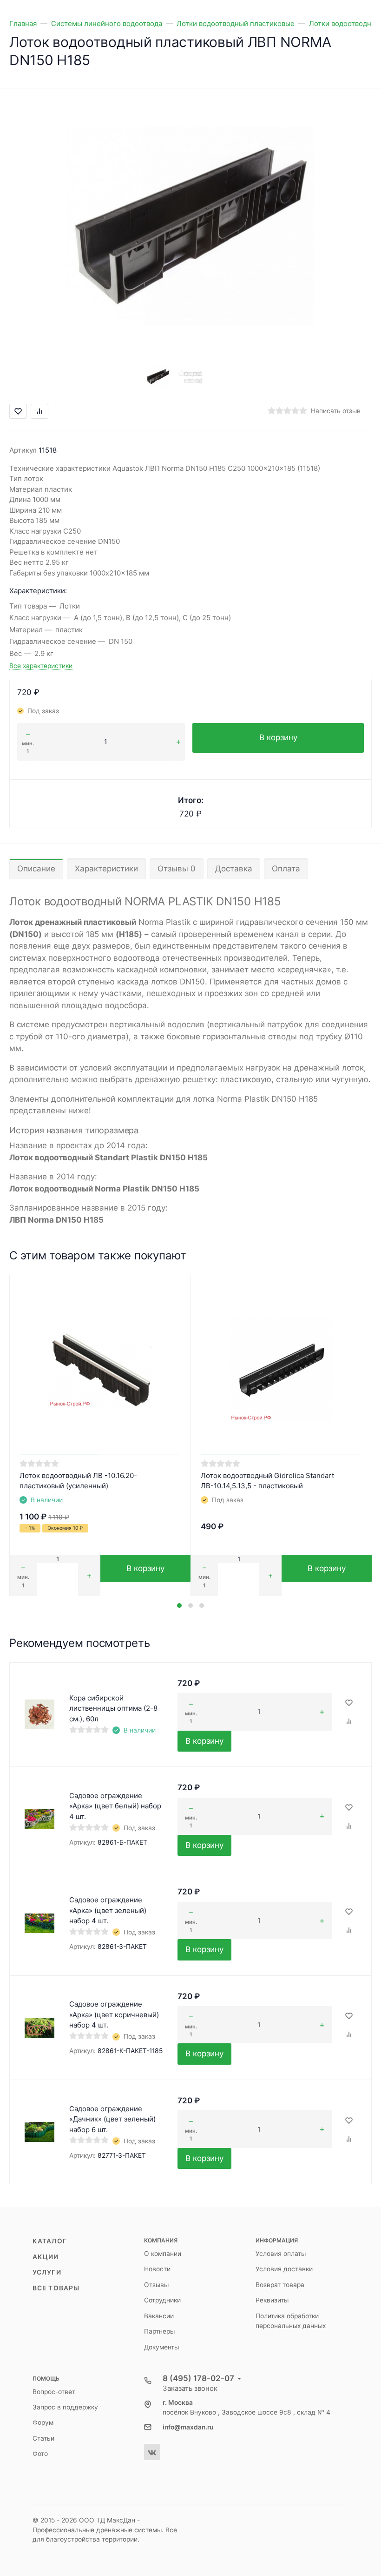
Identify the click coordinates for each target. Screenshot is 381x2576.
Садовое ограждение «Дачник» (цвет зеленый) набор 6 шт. (112, 2119)
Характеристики (106, 869)
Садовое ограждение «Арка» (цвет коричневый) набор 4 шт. (114, 2014)
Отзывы (156, 2285)
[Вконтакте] (152, 2452)
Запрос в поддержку (65, 2407)
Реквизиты (272, 2300)
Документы (161, 2347)
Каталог (50, 2241)
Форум (43, 2422)
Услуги (47, 2272)
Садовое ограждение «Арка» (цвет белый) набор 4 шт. (115, 1806)
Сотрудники (162, 2300)
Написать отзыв (336, 411)
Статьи (43, 2438)
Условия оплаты (281, 2254)
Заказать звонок (190, 2388)
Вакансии (159, 2316)
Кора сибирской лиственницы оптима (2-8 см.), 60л (113, 1708)
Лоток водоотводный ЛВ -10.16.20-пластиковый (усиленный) (78, 1481)
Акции (46, 2257)
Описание (36, 869)
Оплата (286, 869)
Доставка (234, 869)
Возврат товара (280, 2285)
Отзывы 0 (177, 869)
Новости (157, 2269)
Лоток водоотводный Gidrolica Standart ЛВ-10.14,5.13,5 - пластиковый (267, 1481)
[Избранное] (349, 1703)
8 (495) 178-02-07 (198, 2378)
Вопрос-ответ (54, 2392)
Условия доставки (284, 2269)
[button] (179, 1606)
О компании (163, 2254)
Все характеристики (41, 666)
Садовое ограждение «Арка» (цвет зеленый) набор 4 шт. (108, 1910)
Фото (40, 2454)
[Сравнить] (349, 1722)
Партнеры (159, 2331)
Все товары (56, 2288)
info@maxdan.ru (188, 2427)
